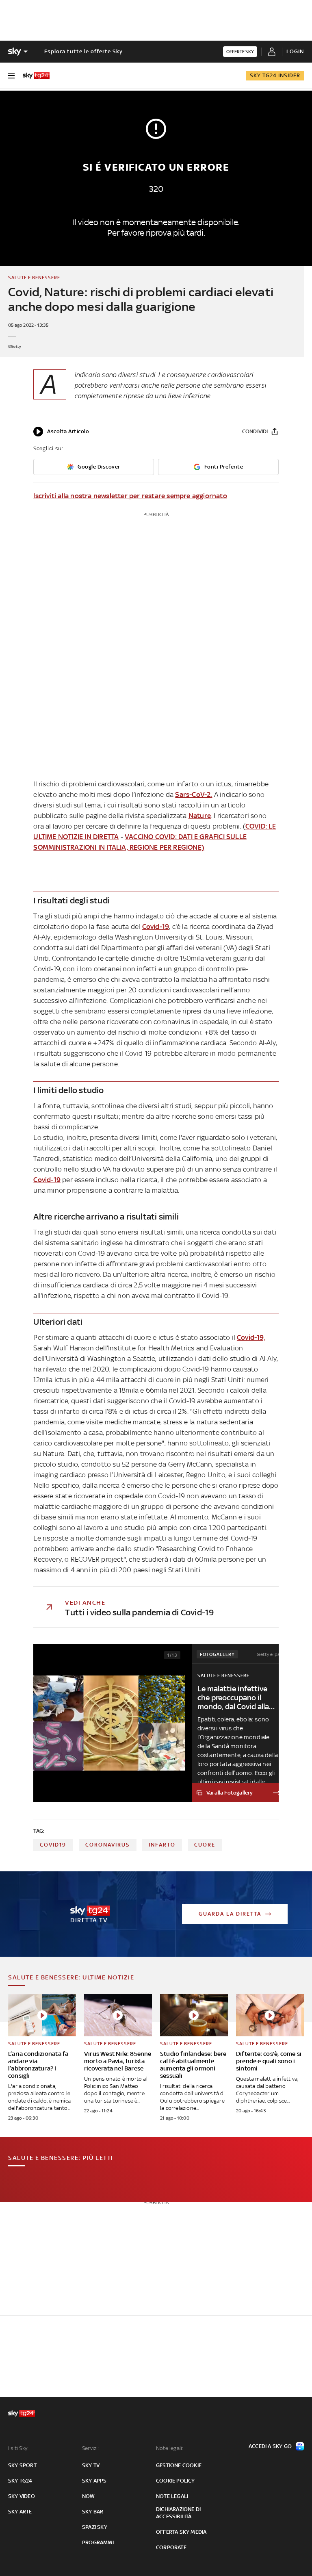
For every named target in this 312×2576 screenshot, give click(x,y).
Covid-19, (251, 1337)
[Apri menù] (11, 76)
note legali (172, 2496)
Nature (200, 816)
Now (89, 2496)
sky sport (22, 2465)
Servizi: (91, 2448)
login (295, 51)
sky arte (20, 2512)
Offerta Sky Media (181, 2532)
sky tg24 (20, 2481)
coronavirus (108, 1845)
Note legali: (170, 2448)
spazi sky (95, 2527)
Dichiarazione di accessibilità (178, 2513)
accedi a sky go (270, 2446)
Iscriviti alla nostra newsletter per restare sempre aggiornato (130, 496)
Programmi (98, 2542)
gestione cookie (179, 2465)
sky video (22, 2496)
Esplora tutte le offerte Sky (83, 51)
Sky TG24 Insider (275, 75)
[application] (61, 432)
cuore (205, 1845)
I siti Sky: (18, 2448)
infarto (162, 1845)
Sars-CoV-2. (194, 794)
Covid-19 (156, 927)
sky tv (91, 2465)
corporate (171, 2547)
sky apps (94, 2481)
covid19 (53, 1845)
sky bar (93, 2512)
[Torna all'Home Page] (36, 76)
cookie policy (175, 2481)
